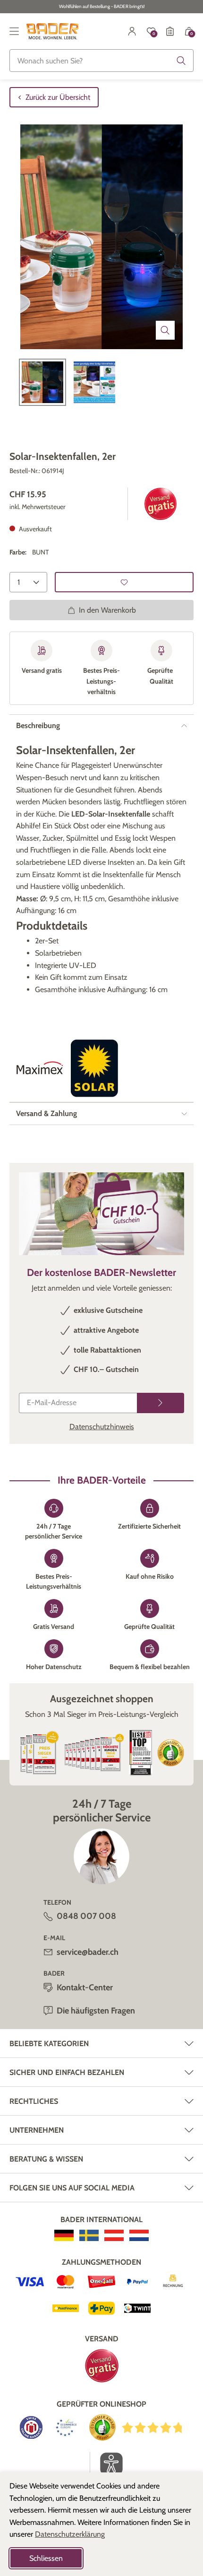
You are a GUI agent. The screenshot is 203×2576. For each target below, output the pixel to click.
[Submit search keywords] (181, 61)
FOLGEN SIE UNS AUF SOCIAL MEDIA (72, 2188)
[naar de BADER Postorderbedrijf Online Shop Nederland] (139, 2235)
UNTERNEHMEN (37, 2130)
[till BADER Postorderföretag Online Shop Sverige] (89, 2235)
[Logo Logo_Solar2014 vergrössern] (94, 1068)
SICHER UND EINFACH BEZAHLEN (67, 2072)
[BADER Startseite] (53, 31)
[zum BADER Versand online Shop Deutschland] (64, 2235)
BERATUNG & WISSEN (46, 2159)
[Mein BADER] (132, 31)
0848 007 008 (86, 1916)
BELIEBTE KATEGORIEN (49, 2044)
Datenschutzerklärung (70, 2534)
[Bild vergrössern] (165, 330)
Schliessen (46, 2558)
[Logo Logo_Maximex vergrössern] (40, 1068)
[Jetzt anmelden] (161, 1403)
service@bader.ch (88, 1952)
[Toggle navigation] (14, 31)
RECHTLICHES (34, 2101)
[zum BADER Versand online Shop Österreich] (114, 2235)
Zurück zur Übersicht (58, 97)
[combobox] (101, 61)
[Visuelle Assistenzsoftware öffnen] (106, 2464)
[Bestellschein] (170, 31)
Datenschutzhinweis (102, 1427)
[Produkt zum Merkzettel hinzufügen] (124, 582)
